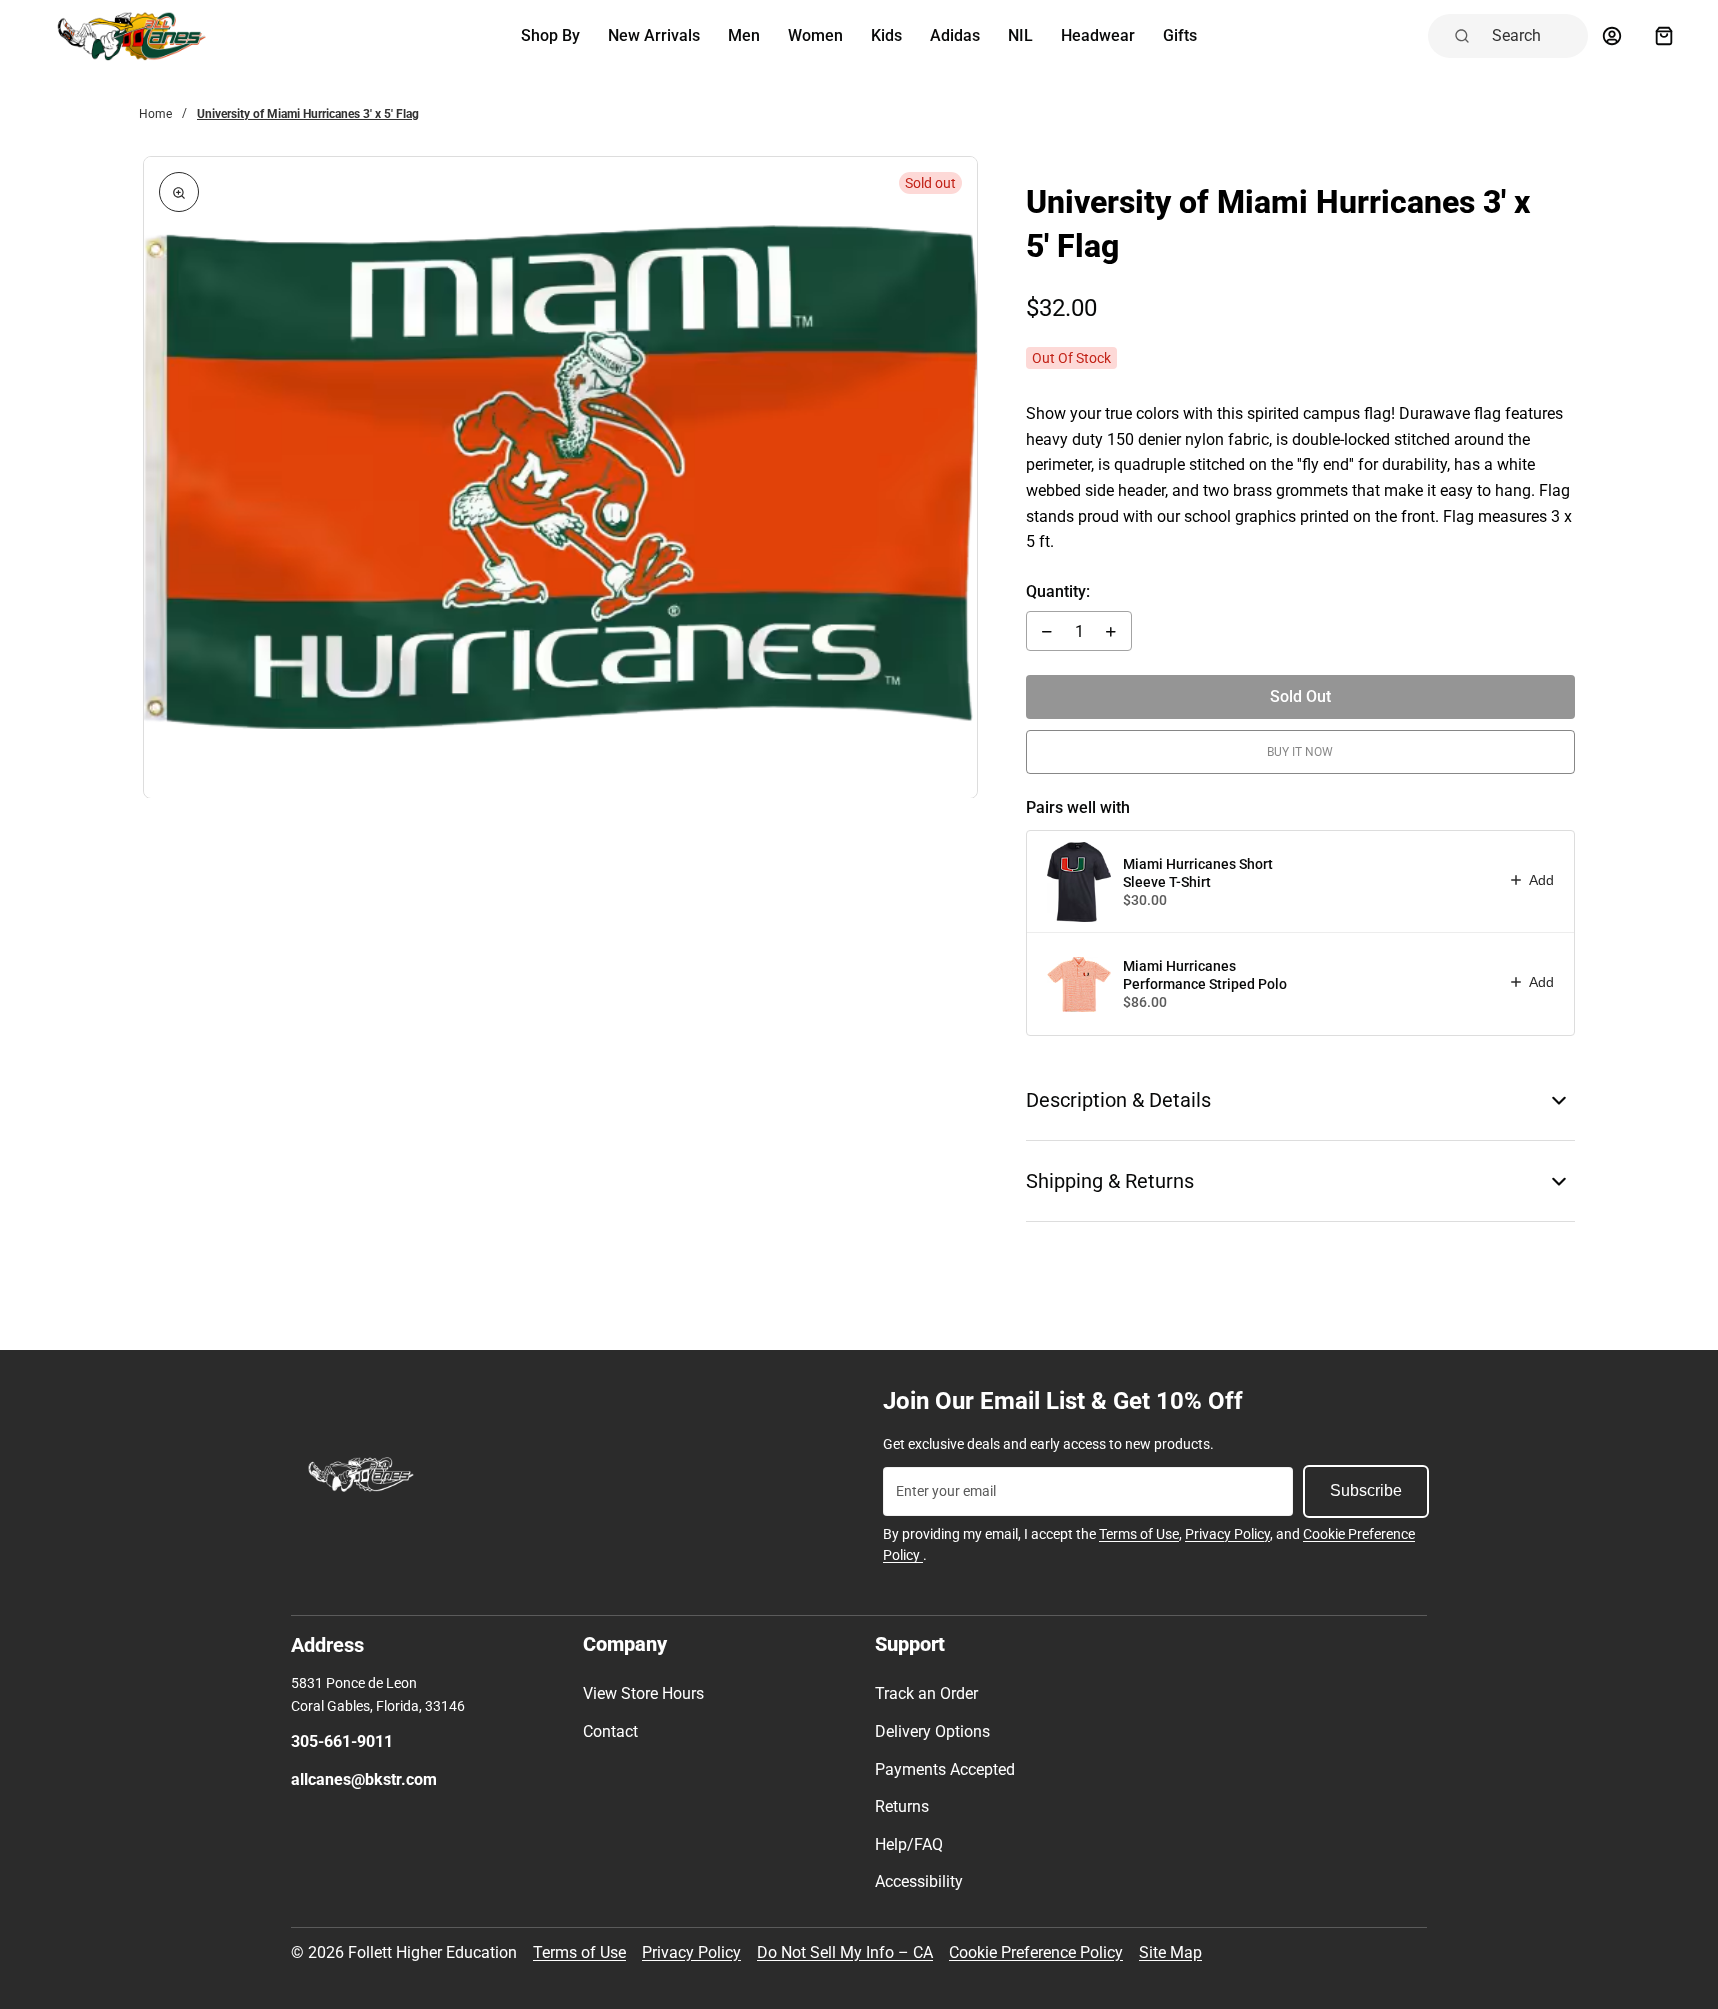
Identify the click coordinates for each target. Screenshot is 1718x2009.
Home (155, 114)
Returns (902, 1806)
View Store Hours (643, 1693)
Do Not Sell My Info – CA (845, 1952)
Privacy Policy (1227, 1534)
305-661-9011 (342, 1741)
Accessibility (919, 1881)
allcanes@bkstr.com (364, 1779)
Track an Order (926, 1693)
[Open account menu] (1612, 36)
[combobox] (1534, 36)
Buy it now (1300, 752)
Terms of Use (1139, 1534)
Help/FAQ (909, 1844)
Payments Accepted (945, 1769)
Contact (610, 1731)
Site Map (1170, 1952)
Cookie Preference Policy (1036, 1952)
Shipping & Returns (1110, 1181)
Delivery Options (932, 1731)
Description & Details (1118, 1100)
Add (1541, 880)
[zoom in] (179, 192)
